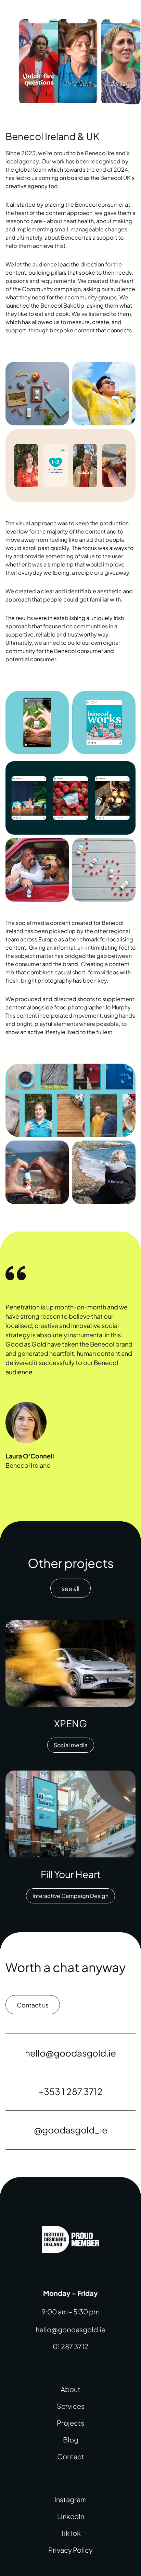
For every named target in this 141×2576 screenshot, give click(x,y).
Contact (71, 2456)
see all (70, 1588)
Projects (70, 2423)
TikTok (71, 2533)
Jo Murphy (118, 1007)
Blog (71, 2440)
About (70, 2389)
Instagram (70, 2499)
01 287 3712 (70, 2346)
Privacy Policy (70, 2550)
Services (71, 2406)
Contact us (33, 2005)
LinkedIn (71, 2516)
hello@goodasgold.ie (70, 2329)
